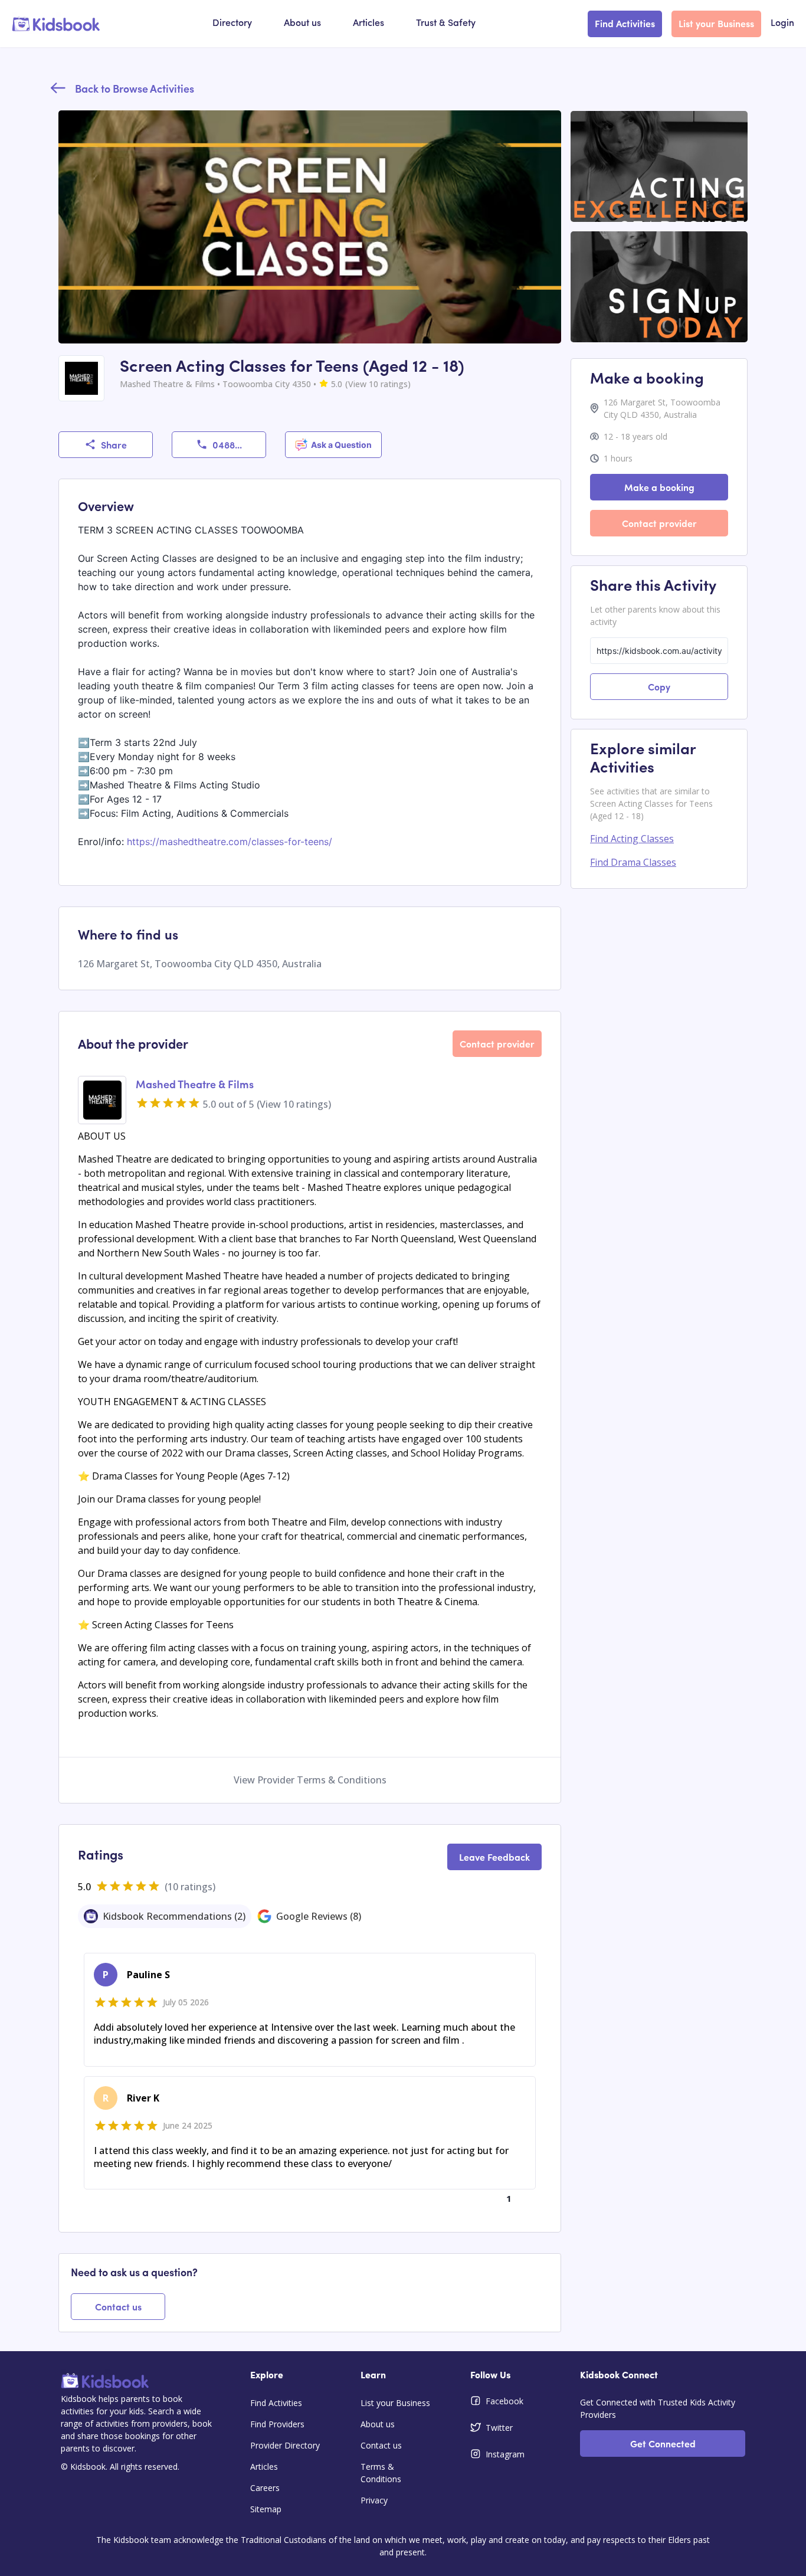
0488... (227, 444)
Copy (659, 686)
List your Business (716, 23)
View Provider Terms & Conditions (310, 1780)
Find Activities (625, 23)
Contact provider (497, 1043)
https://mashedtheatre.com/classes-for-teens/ (230, 842)
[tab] (165, 1916)
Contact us (118, 2306)
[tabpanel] (310, 2080)
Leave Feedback (494, 1857)
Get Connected (663, 2443)
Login (782, 24)
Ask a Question (341, 445)
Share (114, 444)
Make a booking (659, 487)
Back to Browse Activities (135, 88)
